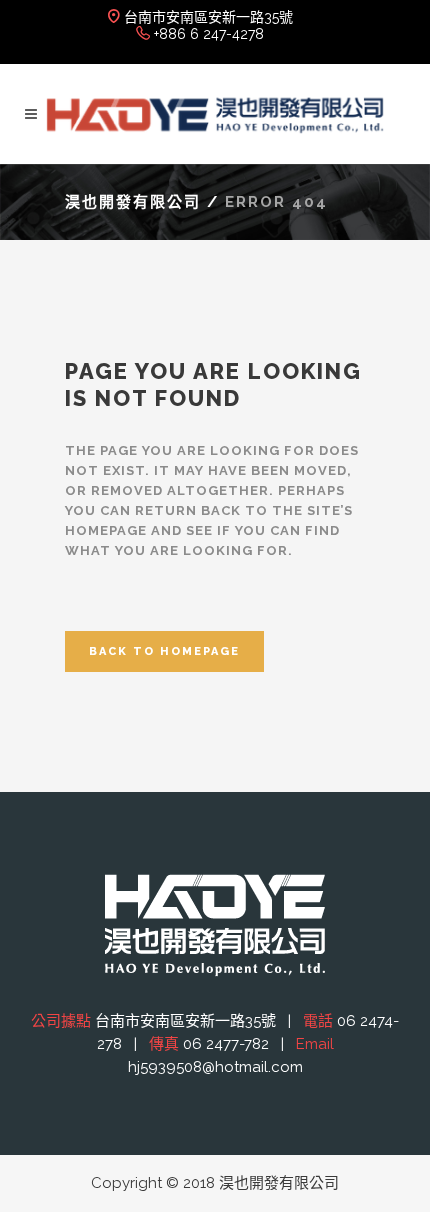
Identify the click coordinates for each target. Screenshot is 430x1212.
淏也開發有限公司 (133, 202)
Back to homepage (164, 651)
